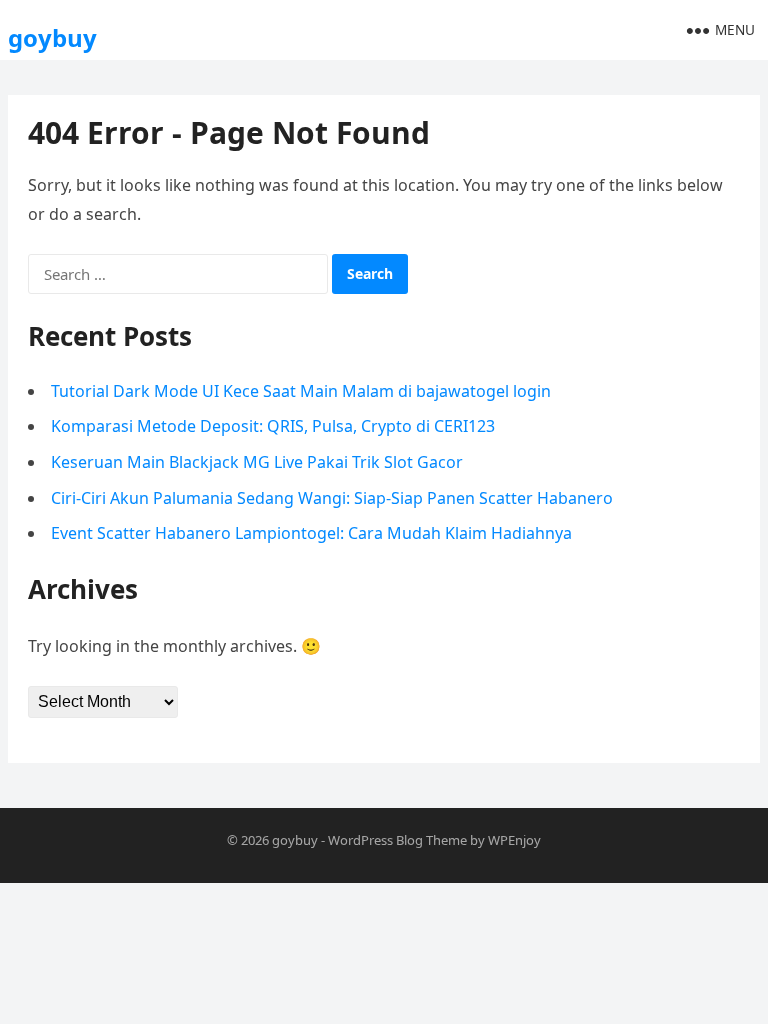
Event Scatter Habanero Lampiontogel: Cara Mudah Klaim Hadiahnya (311, 533)
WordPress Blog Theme (397, 840)
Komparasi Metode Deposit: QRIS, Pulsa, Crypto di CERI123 (273, 426)
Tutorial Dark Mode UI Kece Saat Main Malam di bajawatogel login (301, 391)
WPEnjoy (514, 840)
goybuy (52, 37)
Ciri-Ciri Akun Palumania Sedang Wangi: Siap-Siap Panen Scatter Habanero (332, 498)
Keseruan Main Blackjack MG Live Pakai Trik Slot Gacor (257, 462)
